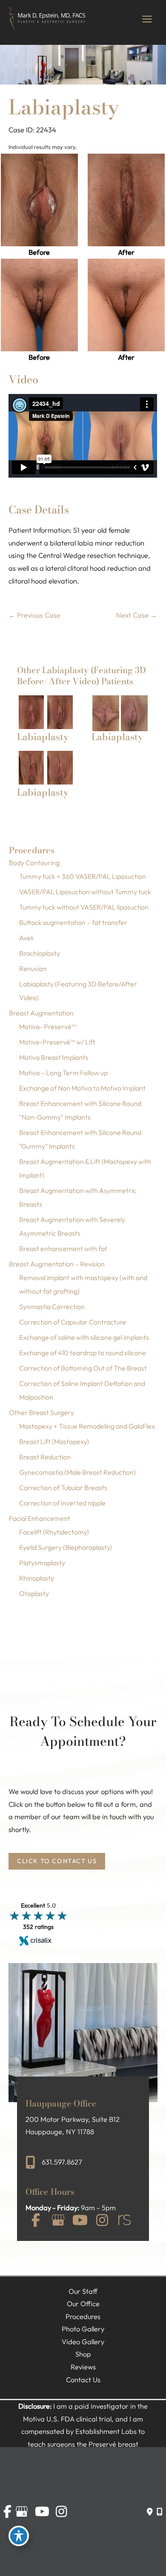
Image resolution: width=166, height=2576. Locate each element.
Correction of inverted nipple (62, 1503)
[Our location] (159, 2512)
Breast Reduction (45, 1457)
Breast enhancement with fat (63, 1249)
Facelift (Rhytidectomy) (54, 1532)
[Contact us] (150, 2512)
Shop (83, 2354)
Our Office (83, 2304)
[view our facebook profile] (36, 2222)
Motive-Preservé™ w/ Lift (57, 1042)
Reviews (83, 2367)
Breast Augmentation (41, 1013)
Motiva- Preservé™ (48, 1027)
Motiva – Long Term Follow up (63, 1073)
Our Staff (83, 2291)
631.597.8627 (62, 2162)
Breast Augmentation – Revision (57, 1264)
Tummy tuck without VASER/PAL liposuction (84, 907)
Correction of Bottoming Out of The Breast (83, 1368)
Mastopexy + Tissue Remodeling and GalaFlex (87, 1426)
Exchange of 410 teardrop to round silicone (83, 1353)
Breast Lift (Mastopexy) (54, 1441)
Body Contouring (34, 863)
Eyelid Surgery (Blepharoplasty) (66, 1547)
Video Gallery (83, 2342)
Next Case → (137, 615)
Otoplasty (34, 1593)
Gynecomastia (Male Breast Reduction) (77, 1472)
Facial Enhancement (40, 1518)
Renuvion (33, 969)
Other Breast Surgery (41, 1412)
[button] (57, 1861)
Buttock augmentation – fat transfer (73, 922)
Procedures (83, 2316)
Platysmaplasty (42, 1563)
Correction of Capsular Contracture (73, 1322)
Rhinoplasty (37, 1578)
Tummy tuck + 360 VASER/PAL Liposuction (83, 876)
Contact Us (83, 2380)
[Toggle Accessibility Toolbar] (19, 2536)
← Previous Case (34, 615)
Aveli (26, 938)
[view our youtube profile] (80, 2222)
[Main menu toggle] (147, 19)
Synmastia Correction (52, 1307)
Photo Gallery (83, 2329)
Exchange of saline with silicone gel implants (84, 1337)
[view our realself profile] (124, 2222)
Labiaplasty (64, 107)
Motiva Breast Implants (54, 1057)
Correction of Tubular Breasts (63, 1488)
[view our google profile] (58, 2222)
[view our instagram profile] (102, 2222)
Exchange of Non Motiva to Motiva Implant (82, 1088)
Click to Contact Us (57, 1861)
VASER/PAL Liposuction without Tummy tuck (85, 892)
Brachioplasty (40, 953)
